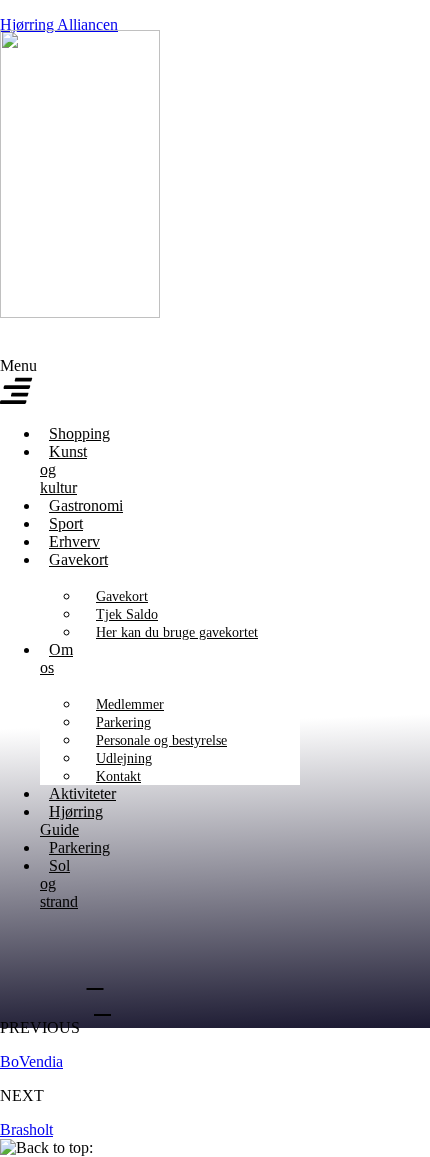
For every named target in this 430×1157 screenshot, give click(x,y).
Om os (56, 658)
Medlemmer (130, 704)
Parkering (123, 722)
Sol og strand (59, 883)
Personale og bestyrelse (161, 740)
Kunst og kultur (63, 469)
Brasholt (26, 1129)
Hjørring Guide (71, 820)
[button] (20, 383)
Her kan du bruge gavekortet (177, 632)
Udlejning (124, 758)
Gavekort (78, 559)
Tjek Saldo (127, 614)
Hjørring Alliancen (59, 24)
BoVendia (31, 1061)
